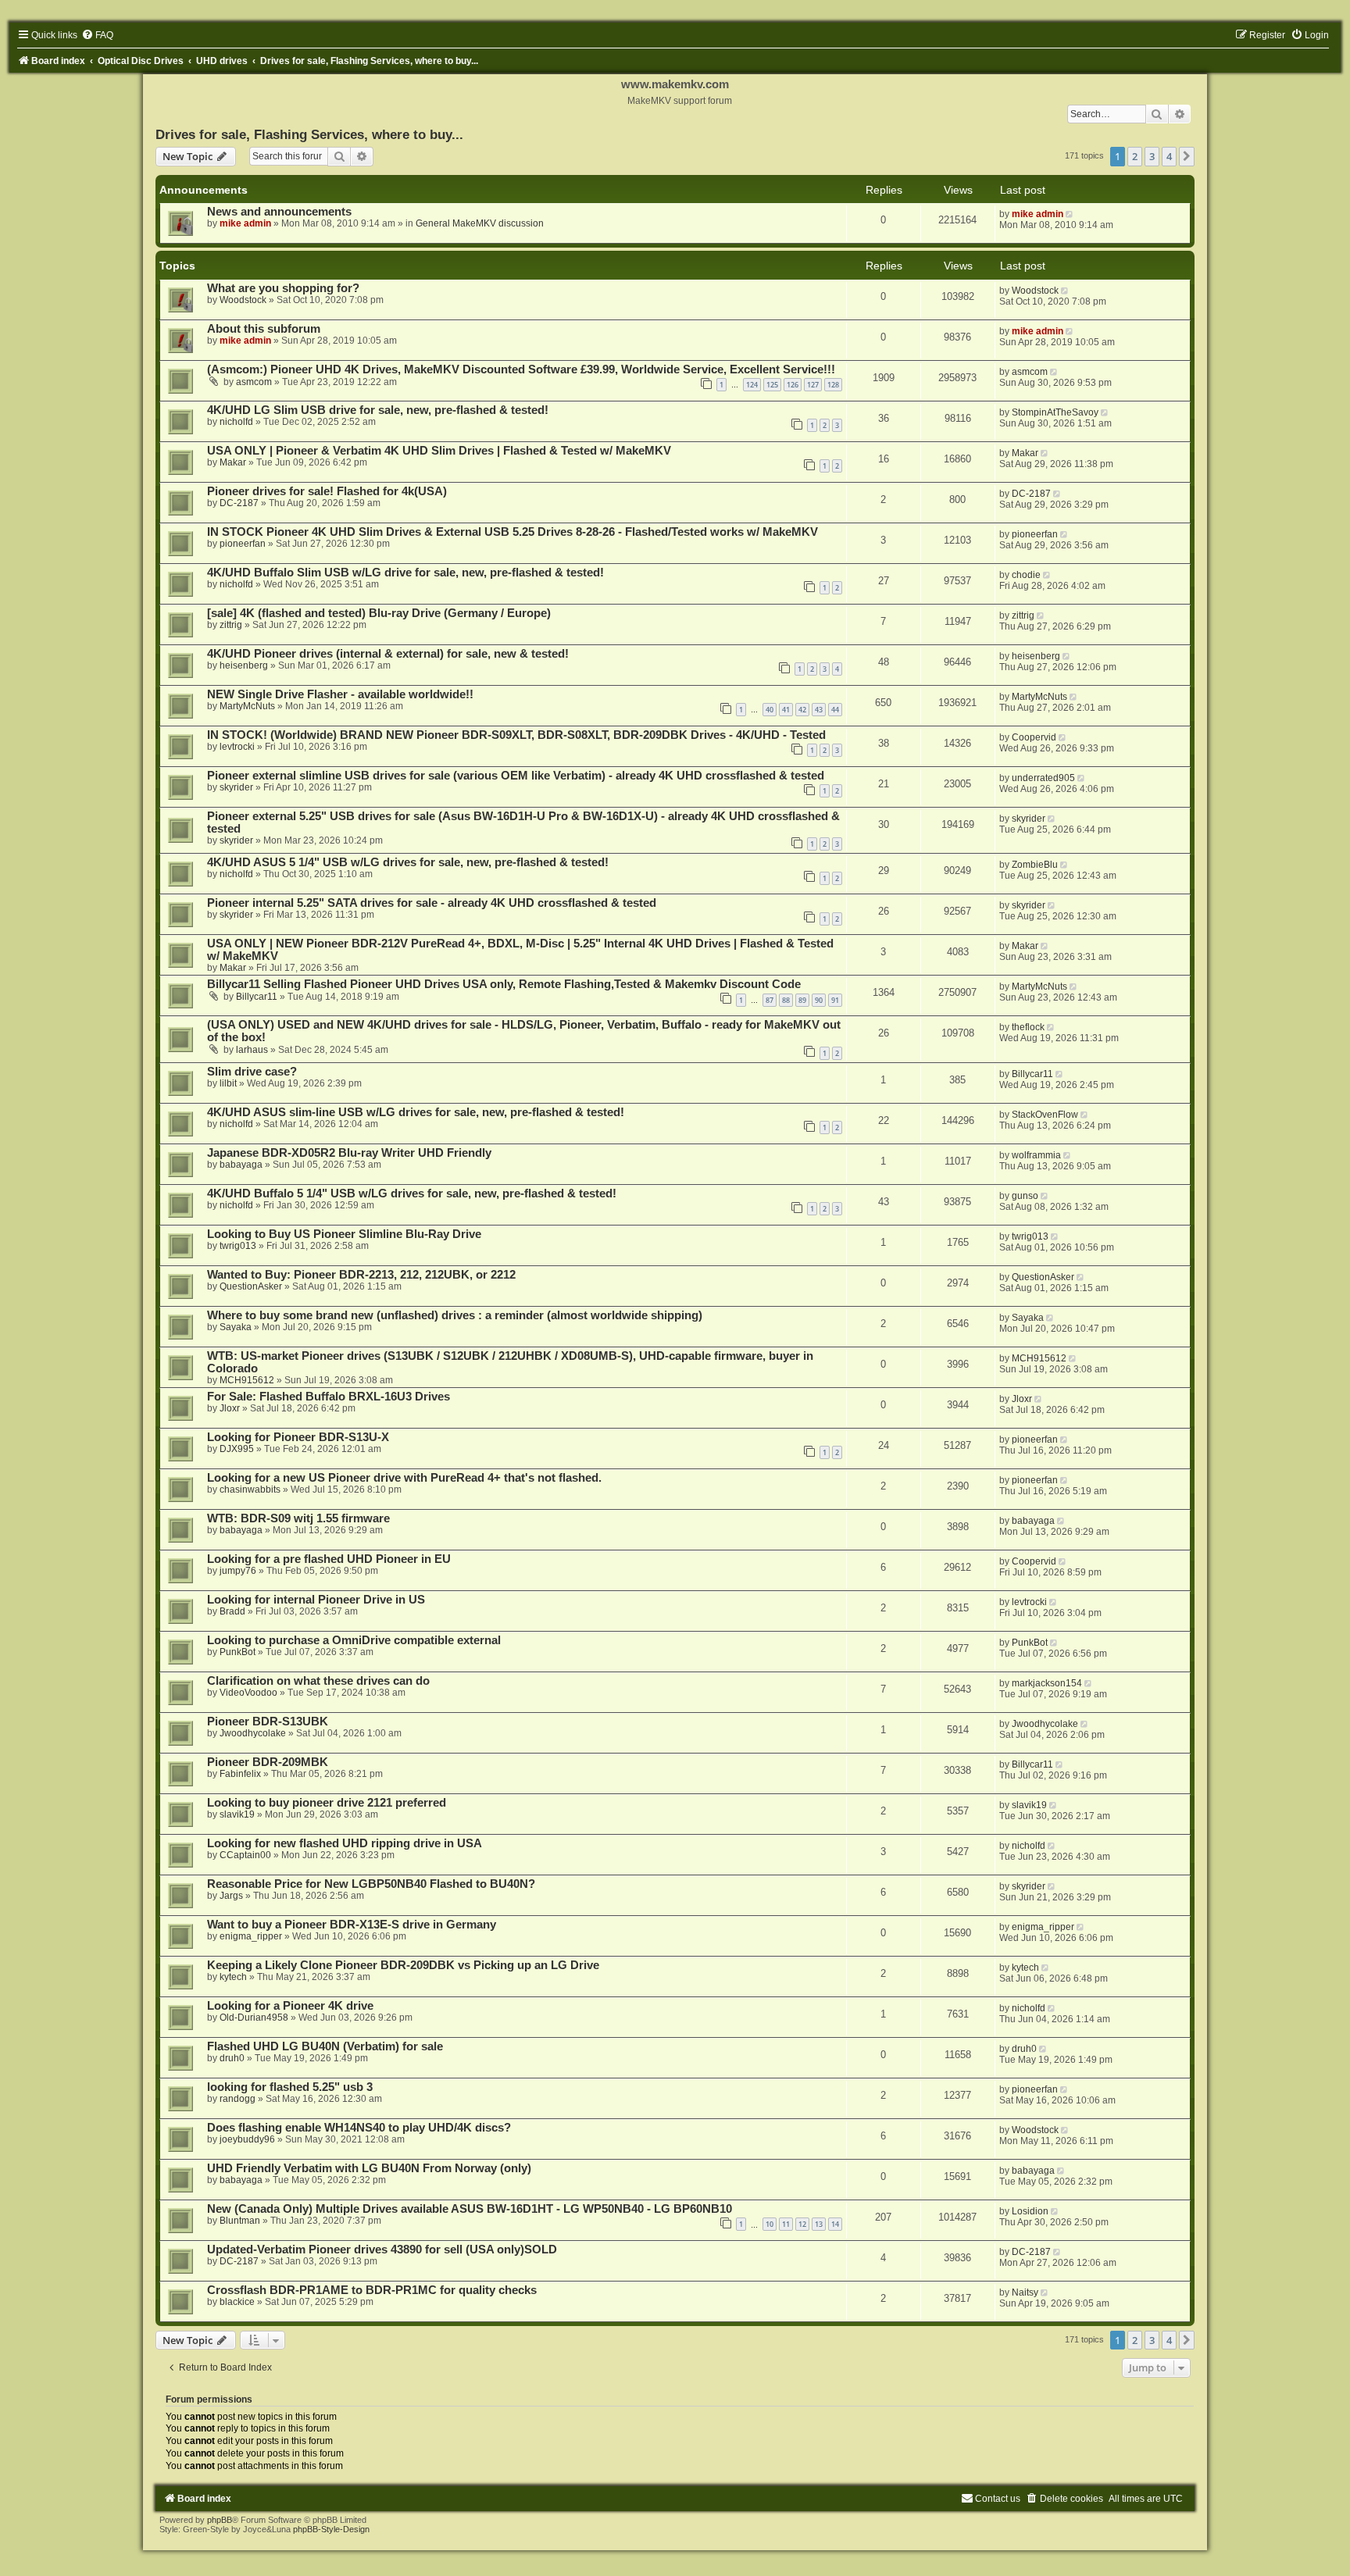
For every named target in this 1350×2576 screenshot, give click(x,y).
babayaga (241, 1165)
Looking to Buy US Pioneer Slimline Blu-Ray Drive (344, 1234)
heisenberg (244, 665)
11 (786, 2224)
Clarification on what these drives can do (318, 1681)
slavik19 (237, 1814)
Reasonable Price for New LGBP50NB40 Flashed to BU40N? (371, 1884)
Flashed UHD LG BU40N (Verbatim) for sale (325, 2046)
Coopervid (1034, 737)
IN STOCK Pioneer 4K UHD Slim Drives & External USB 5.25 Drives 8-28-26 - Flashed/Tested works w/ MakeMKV (512, 532)
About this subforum (264, 329)
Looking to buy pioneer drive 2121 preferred (327, 1803)
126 (793, 385)
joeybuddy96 (247, 2139)
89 (802, 1000)
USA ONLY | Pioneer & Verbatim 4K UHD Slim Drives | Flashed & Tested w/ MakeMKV (439, 451)
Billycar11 (257, 997)
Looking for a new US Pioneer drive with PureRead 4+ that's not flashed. (404, 1478)
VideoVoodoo (248, 1693)
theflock (1028, 1027)
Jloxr (230, 1408)
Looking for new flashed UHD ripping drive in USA (345, 1843)
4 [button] (1169, 156)
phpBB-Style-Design (331, 2529)
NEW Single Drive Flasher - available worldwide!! (340, 694)
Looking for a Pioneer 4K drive (290, 2006)
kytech (233, 1977)
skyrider (236, 787)
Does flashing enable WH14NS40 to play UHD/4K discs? (359, 2128)
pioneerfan (243, 544)
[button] (1187, 156)
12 (802, 2224)
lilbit (228, 1083)
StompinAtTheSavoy (1055, 412)
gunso (1025, 1196)
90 (819, 1000)
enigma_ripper (251, 1936)
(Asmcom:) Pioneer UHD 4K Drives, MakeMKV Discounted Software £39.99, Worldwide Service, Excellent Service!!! (521, 369)
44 (835, 710)
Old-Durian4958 (254, 2018)
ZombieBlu (1035, 865)
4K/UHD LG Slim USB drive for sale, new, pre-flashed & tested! (378, 410)
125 (772, 385)
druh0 (232, 2058)
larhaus (252, 1050)
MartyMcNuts (247, 706)
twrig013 (238, 1246)
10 (770, 2224)
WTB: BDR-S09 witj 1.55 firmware (298, 1518)
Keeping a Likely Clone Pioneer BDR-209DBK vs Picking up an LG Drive (403, 1965)
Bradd (232, 1611)
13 (819, 2224)
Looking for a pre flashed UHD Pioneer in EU (329, 1559)
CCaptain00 (245, 1855)
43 (819, 710)
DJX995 (237, 1449)
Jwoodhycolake (253, 1733)
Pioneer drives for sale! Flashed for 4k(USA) (327, 491)
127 (813, 385)
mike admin (245, 223)
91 (835, 1000)
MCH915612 (247, 1380)
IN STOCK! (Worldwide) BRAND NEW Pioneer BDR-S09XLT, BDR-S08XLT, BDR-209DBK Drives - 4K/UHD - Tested (516, 735)
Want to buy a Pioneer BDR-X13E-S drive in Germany (352, 1925)
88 (786, 1000)
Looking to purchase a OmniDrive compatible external (354, 1640)
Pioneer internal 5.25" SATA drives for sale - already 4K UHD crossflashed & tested (432, 903)
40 (770, 710)
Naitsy (1025, 2292)
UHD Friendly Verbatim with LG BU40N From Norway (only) (369, 2168)
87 (770, 1000)
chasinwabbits (250, 1490)
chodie (1026, 575)
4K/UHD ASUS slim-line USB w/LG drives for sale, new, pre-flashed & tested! (416, 1112)
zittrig (231, 625)
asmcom (254, 382)
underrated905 (1043, 778)
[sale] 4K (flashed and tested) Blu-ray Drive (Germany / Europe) (379, 613)
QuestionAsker (251, 1286)
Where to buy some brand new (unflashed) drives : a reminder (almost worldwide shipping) (455, 1315)
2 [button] (1135, 156)
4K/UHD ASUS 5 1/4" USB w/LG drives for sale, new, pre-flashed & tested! (408, 862)
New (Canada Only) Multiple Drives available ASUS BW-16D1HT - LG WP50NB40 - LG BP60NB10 (470, 2209)
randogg (237, 2099)
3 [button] (1152, 156)
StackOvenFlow (1045, 1115)
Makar (233, 462)
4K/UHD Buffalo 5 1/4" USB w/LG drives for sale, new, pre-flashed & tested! (412, 1193)
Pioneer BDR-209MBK (268, 1762)
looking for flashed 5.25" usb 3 (290, 2087)
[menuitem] (97, 35)
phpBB (220, 2520)
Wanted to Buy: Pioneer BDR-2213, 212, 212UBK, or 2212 (361, 1275)
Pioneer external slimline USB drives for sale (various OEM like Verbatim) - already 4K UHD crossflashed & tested (516, 776)
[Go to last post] (1071, 214)
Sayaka (236, 1327)
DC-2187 (239, 503)
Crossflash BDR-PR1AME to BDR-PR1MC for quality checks (372, 2290)
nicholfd (236, 422)
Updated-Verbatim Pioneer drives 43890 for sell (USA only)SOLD (382, 2250)
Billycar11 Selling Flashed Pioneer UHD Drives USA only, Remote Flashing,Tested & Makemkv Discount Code (504, 984)
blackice (237, 2302)
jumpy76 (238, 1571)
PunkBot (237, 1652)
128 (833, 385)
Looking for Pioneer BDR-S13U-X (298, 1437)
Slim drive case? (252, 1072)
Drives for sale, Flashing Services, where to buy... (309, 134)
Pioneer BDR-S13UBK (268, 1721)
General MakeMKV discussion (480, 223)
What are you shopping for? (283, 288)
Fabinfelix (240, 1774)
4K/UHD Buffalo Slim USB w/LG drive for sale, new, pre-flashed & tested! (405, 573)
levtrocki (237, 747)
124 (752, 385)
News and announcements (279, 212)
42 (802, 710)
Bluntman (240, 2221)
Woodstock (243, 300)
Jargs (231, 1896)
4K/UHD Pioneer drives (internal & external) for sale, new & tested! (388, 654)
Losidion (1030, 2211)
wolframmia (1036, 1155)
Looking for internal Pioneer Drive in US (316, 1600)
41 (786, 710)
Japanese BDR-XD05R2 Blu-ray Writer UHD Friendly (349, 1153)
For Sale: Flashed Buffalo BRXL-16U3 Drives (329, 1397)
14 (835, 2224)
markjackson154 (1047, 1683)
